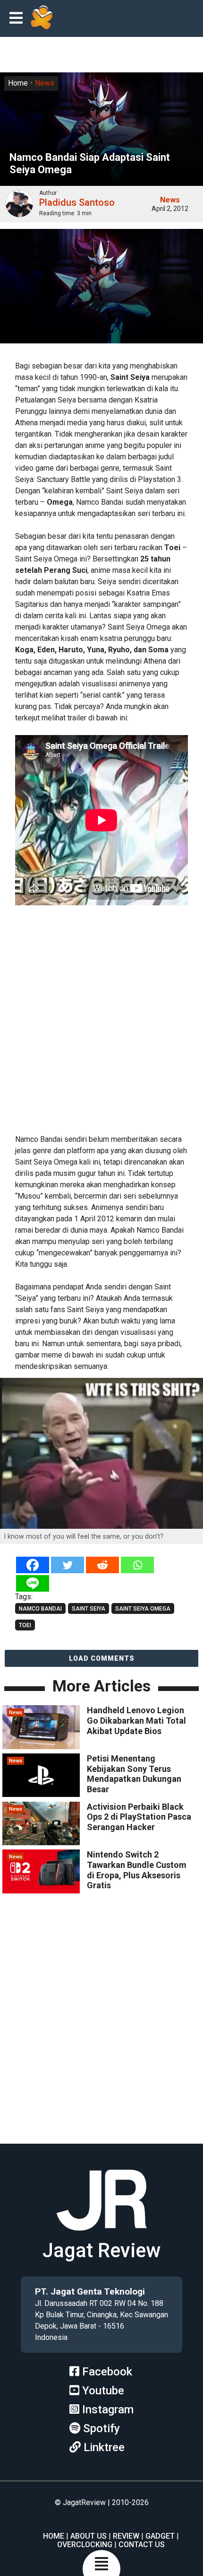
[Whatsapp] (137, 1565)
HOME (54, 2536)
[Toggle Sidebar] (18, 19)
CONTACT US (142, 2545)
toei (25, 1625)
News (45, 83)
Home (18, 83)
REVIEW (126, 2536)
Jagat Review (101, 2250)
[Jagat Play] (42, 18)
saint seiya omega (143, 1609)
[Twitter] (68, 1565)
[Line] (33, 1583)
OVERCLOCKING (85, 2545)
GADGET (160, 2536)
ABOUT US (89, 2536)
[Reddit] (102, 1565)
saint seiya (89, 1609)
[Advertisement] (101, 1019)
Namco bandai (40, 1609)
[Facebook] (33, 1565)
